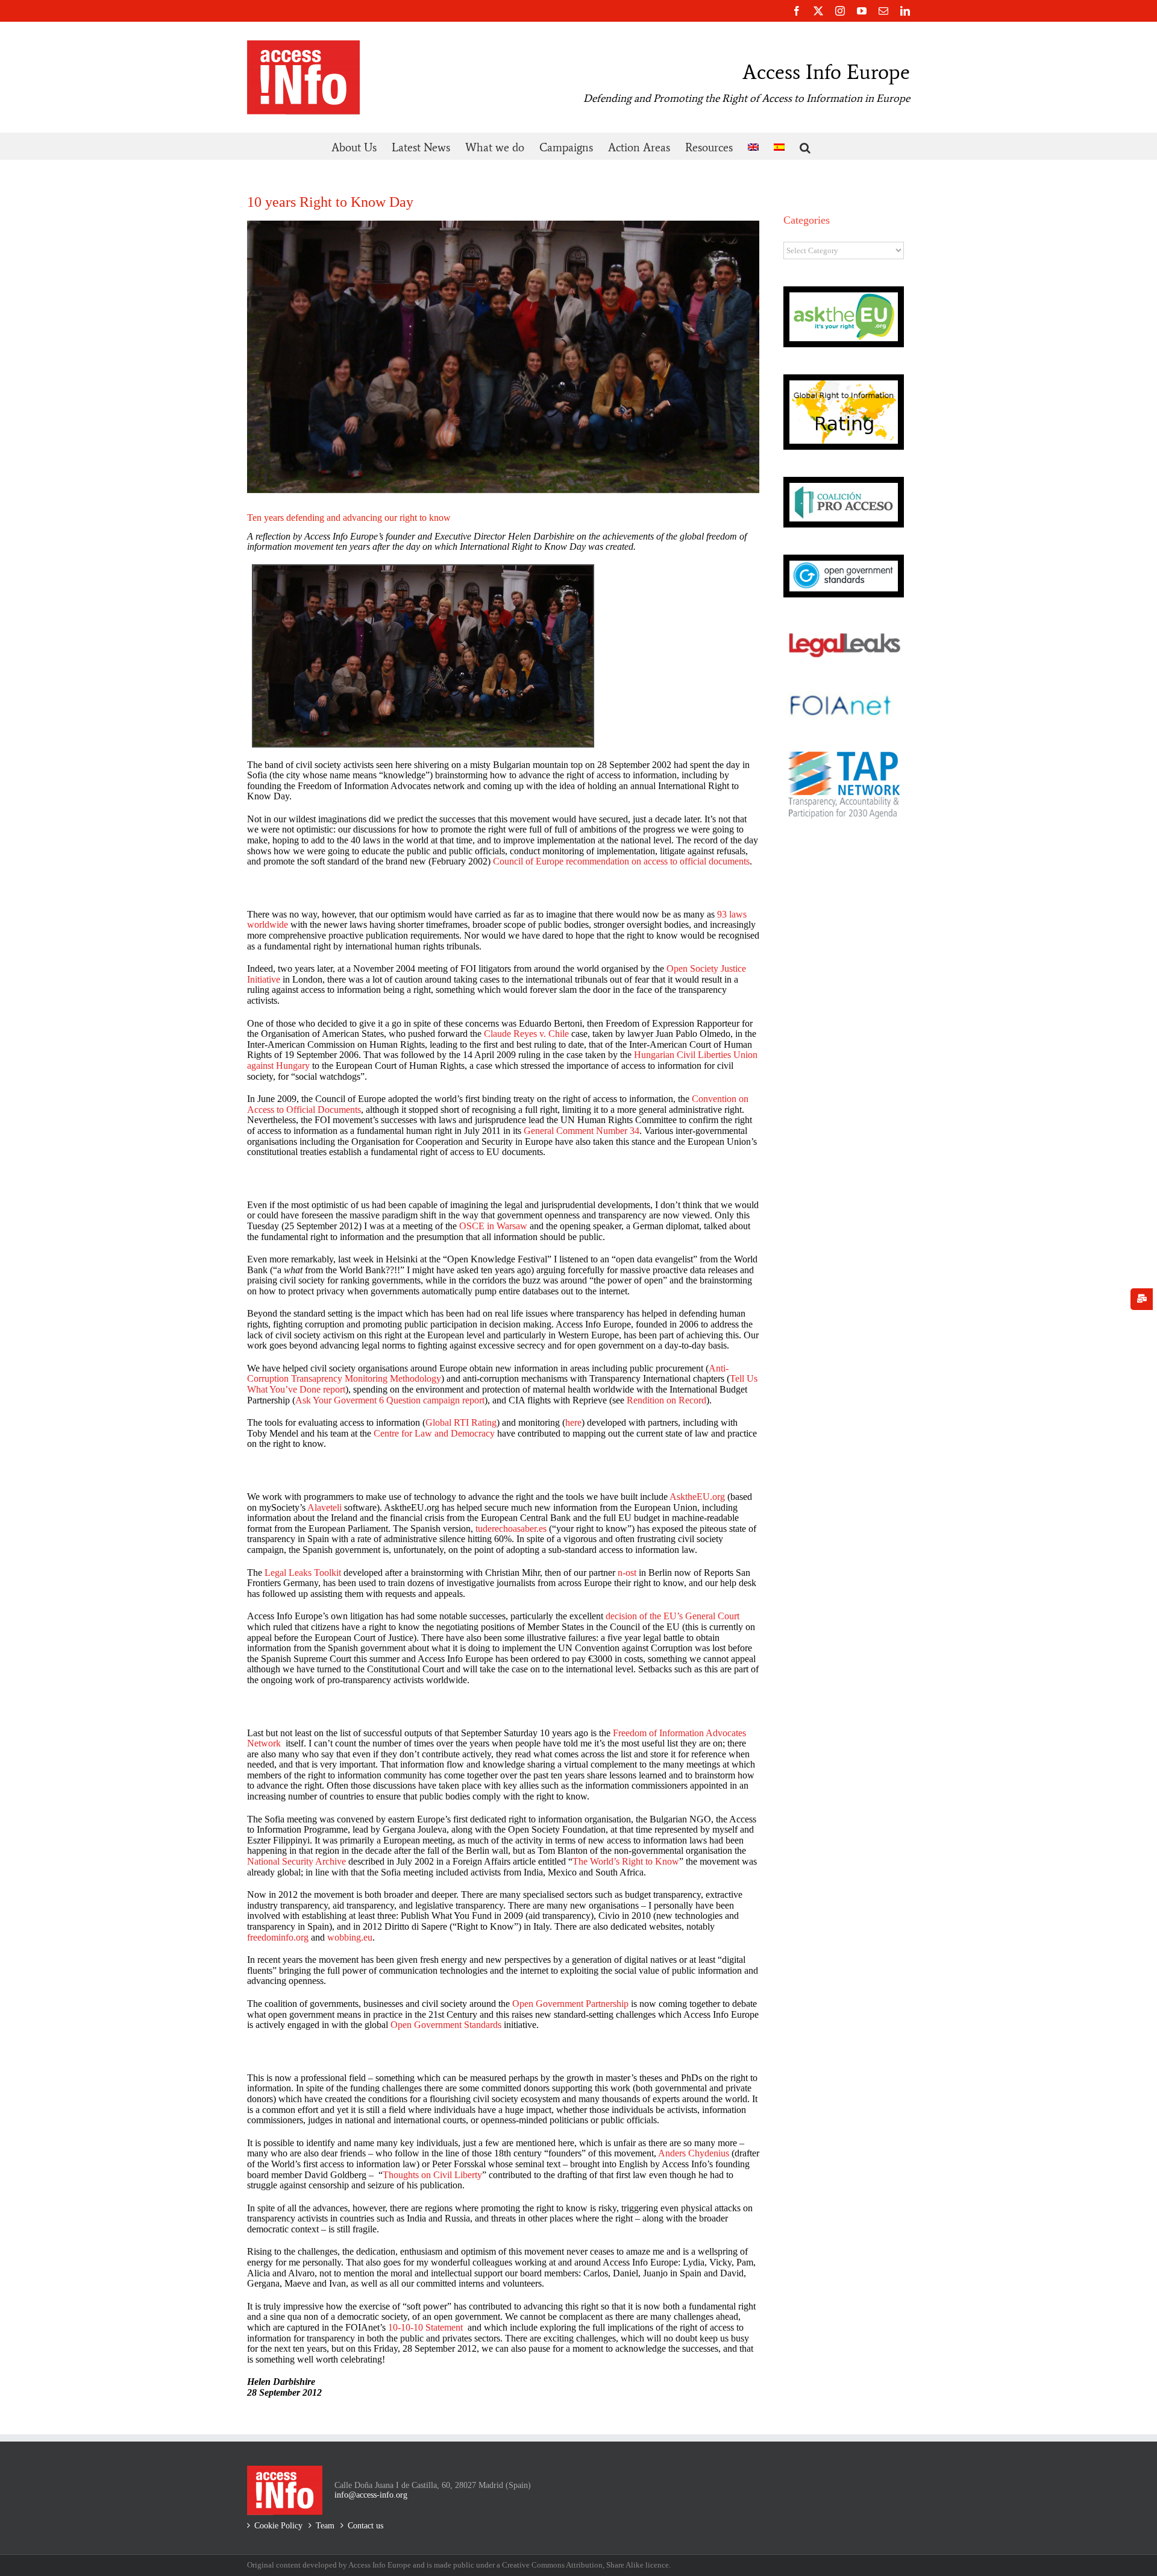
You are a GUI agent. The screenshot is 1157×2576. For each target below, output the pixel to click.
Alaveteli (325, 1507)
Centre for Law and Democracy (434, 1433)
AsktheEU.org (697, 1497)
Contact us (365, 2526)
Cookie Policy (278, 2526)
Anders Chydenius (694, 2153)
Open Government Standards (446, 2025)
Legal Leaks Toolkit (303, 1573)
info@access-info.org (371, 2495)
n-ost (626, 1573)
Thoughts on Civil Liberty (432, 2175)
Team (325, 2526)
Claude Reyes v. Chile (526, 1034)
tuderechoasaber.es (511, 1529)
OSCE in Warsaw (494, 1226)
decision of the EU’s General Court (673, 1616)
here (573, 1422)
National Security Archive (298, 1861)
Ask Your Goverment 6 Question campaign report (390, 1400)
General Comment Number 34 (582, 1131)
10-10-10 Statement (425, 2327)
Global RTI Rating (461, 1422)
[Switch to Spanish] (779, 146)
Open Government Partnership (570, 2004)
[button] (805, 146)
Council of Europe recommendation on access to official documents (621, 861)
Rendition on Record (666, 1400)
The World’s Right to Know (626, 1861)
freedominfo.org (278, 1937)
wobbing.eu (350, 1937)
